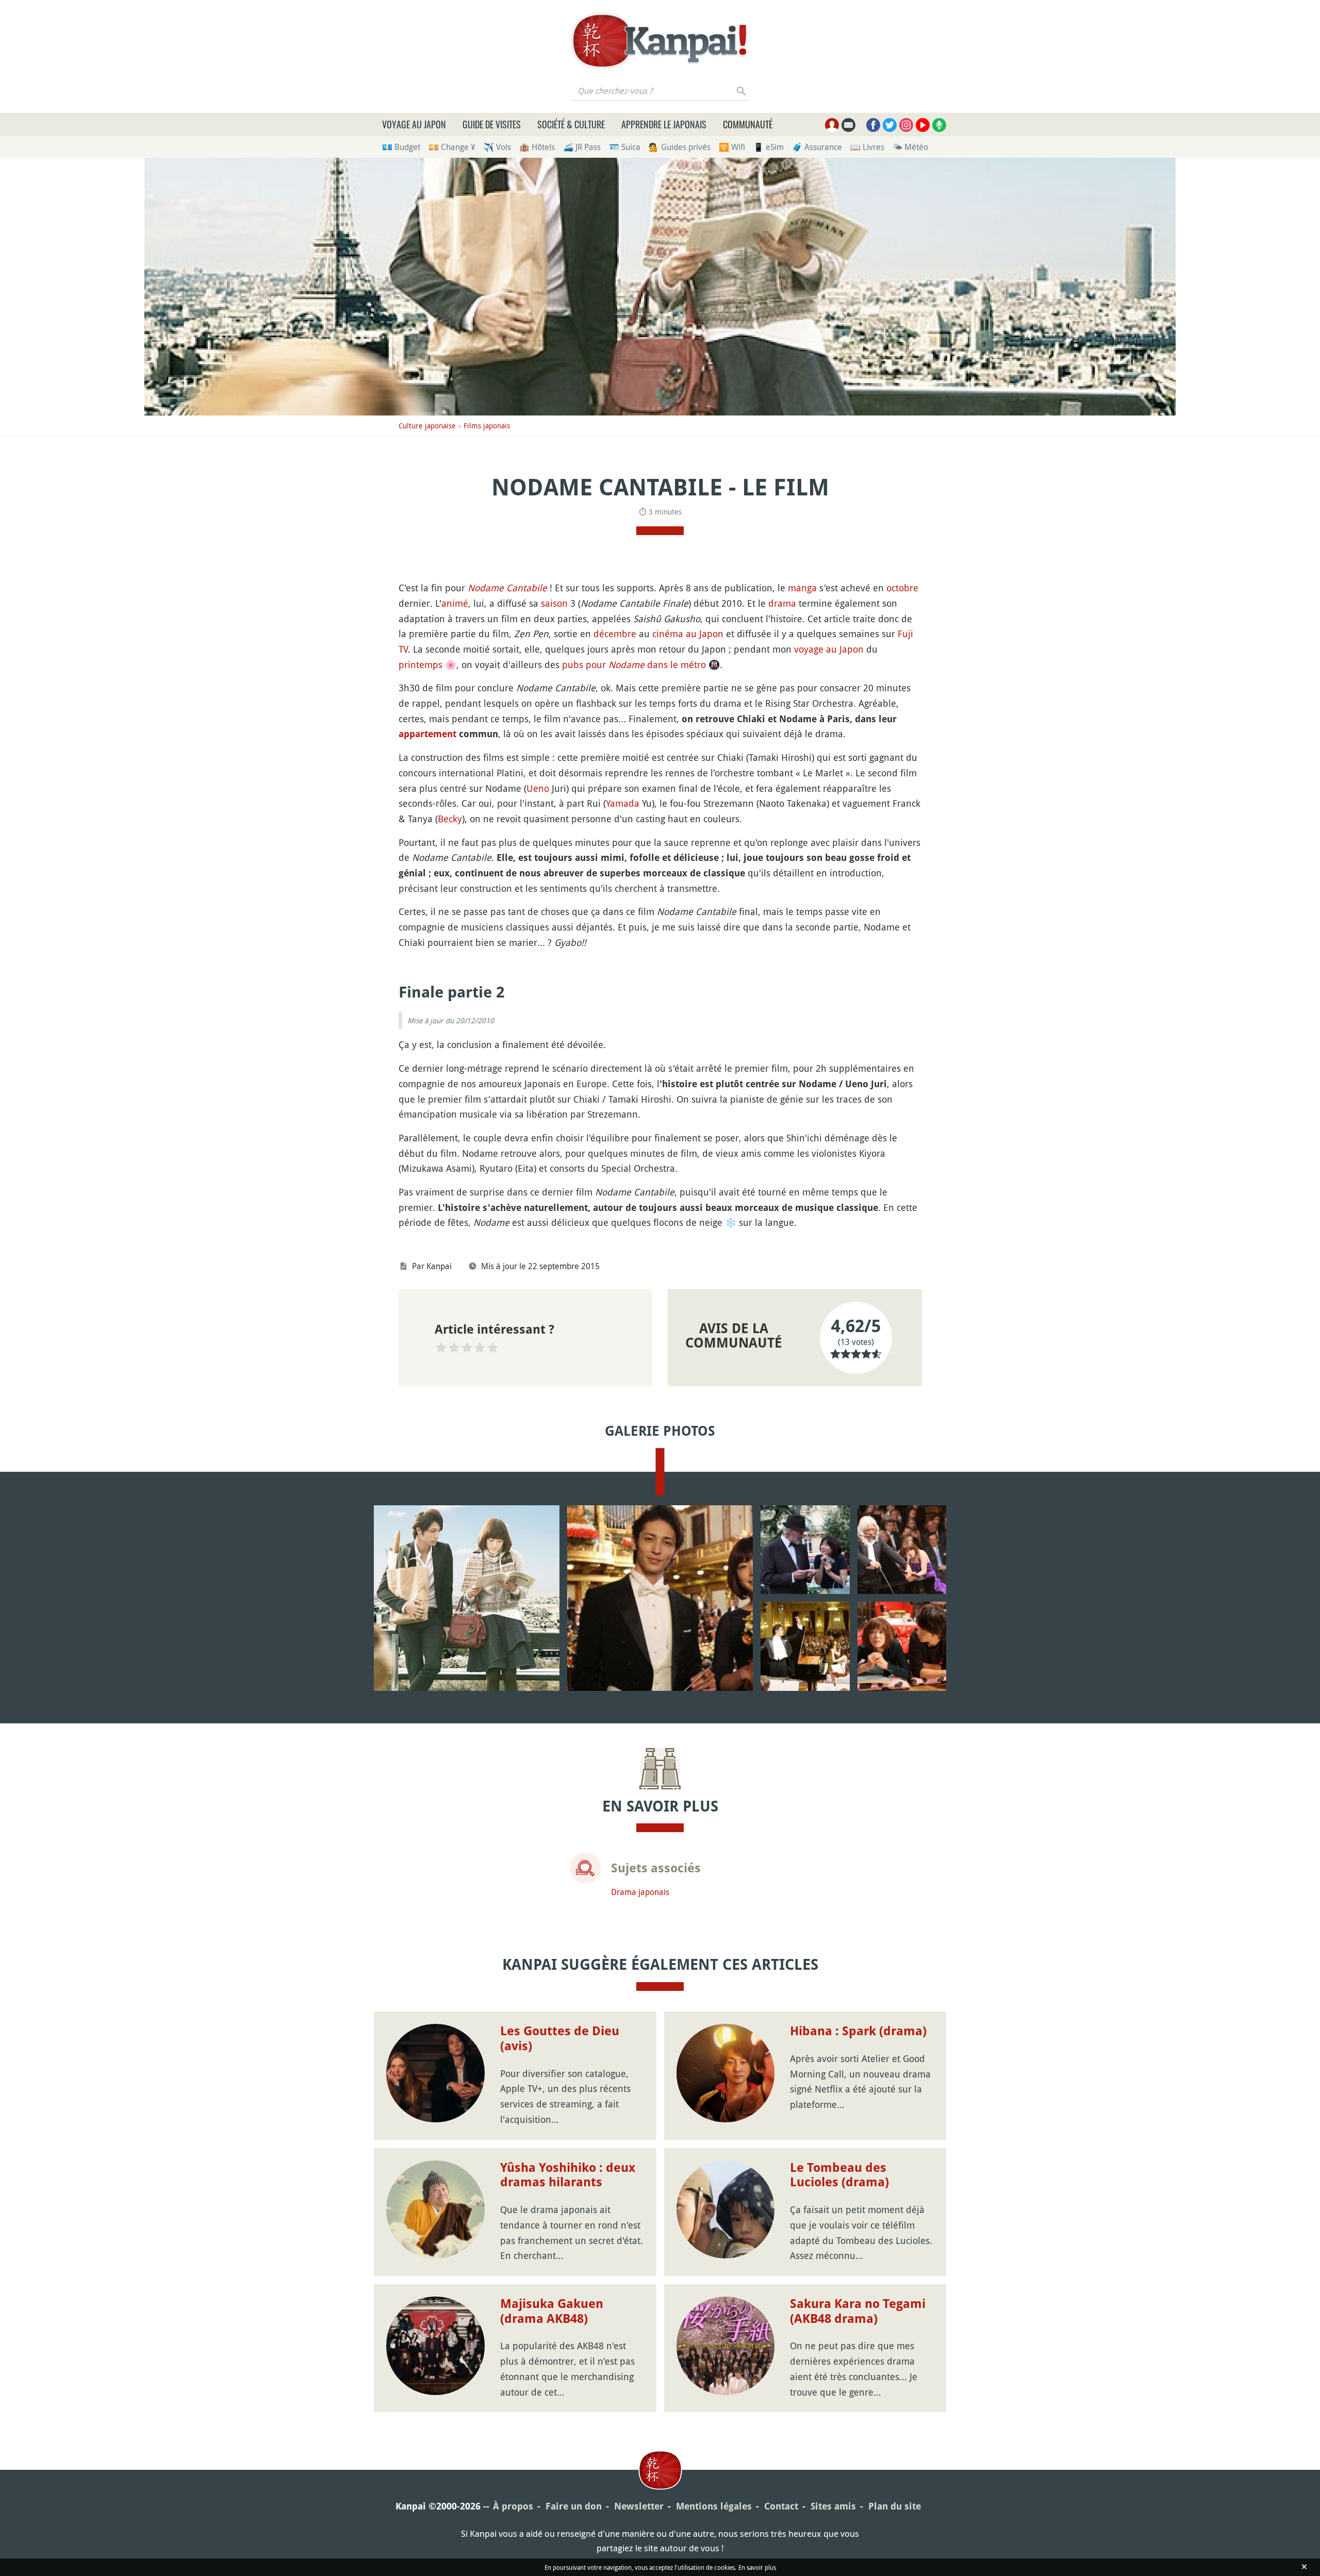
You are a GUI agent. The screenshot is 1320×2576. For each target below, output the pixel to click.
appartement (427, 734)
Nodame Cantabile (507, 588)
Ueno (538, 788)
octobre (902, 588)
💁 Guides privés (680, 147)
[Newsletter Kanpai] (848, 125)
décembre (615, 634)
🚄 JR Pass (582, 147)
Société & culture (571, 124)
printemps (420, 664)
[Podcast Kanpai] (939, 125)
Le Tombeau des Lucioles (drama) (839, 2175)
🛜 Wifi (732, 147)
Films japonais (487, 426)
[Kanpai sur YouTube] (923, 125)
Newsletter (639, 2506)
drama (782, 603)
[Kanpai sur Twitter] (890, 125)
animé (455, 603)
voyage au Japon (829, 649)
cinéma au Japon (688, 634)
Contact (781, 2506)
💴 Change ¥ (452, 147)
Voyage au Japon (414, 124)
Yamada (623, 803)
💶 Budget (401, 147)
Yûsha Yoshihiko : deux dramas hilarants (568, 2175)
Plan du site (895, 2506)
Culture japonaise (427, 426)
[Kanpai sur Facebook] (873, 125)
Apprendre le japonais (664, 124)
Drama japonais (640, 1892)
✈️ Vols (497, 147)
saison (554, 603)
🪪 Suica (625, 147)
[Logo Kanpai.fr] (660, 41)
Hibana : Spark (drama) (858, 2031)
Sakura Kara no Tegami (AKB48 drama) (858, 2311)
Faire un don (574, 2506)
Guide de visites (492, 124)
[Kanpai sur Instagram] (906, 125)
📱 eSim (769, 147)
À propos (513, 2506)
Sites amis (833, 2506)
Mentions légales (714, 2506)
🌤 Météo (910, 147)
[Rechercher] (742, 91)
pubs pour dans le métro (641, 664)
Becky (450, 819)
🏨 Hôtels (537, 147)
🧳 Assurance (817, 147)
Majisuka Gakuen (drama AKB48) (552, 2311)
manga (802, 588)
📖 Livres (867, 147)
